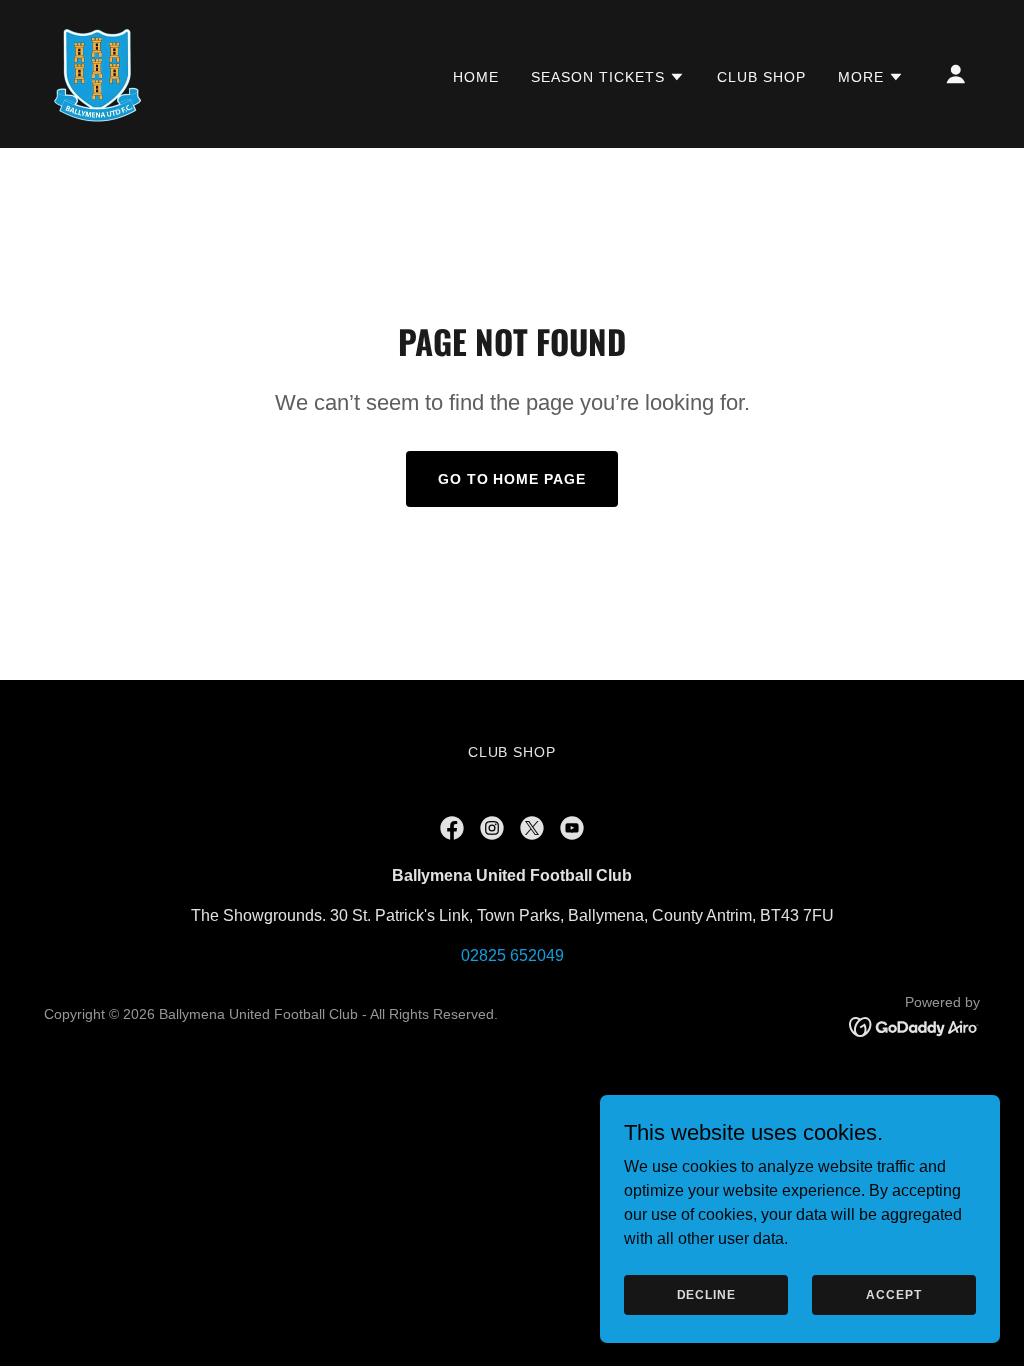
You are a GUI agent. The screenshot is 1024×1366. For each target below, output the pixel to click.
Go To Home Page (512, 479)
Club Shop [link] (761, 77)
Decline (706, 1294)
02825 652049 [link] (512, 955)
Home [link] (476, 77)
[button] (608, 77)
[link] (96, 72)
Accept (893, 1294)
